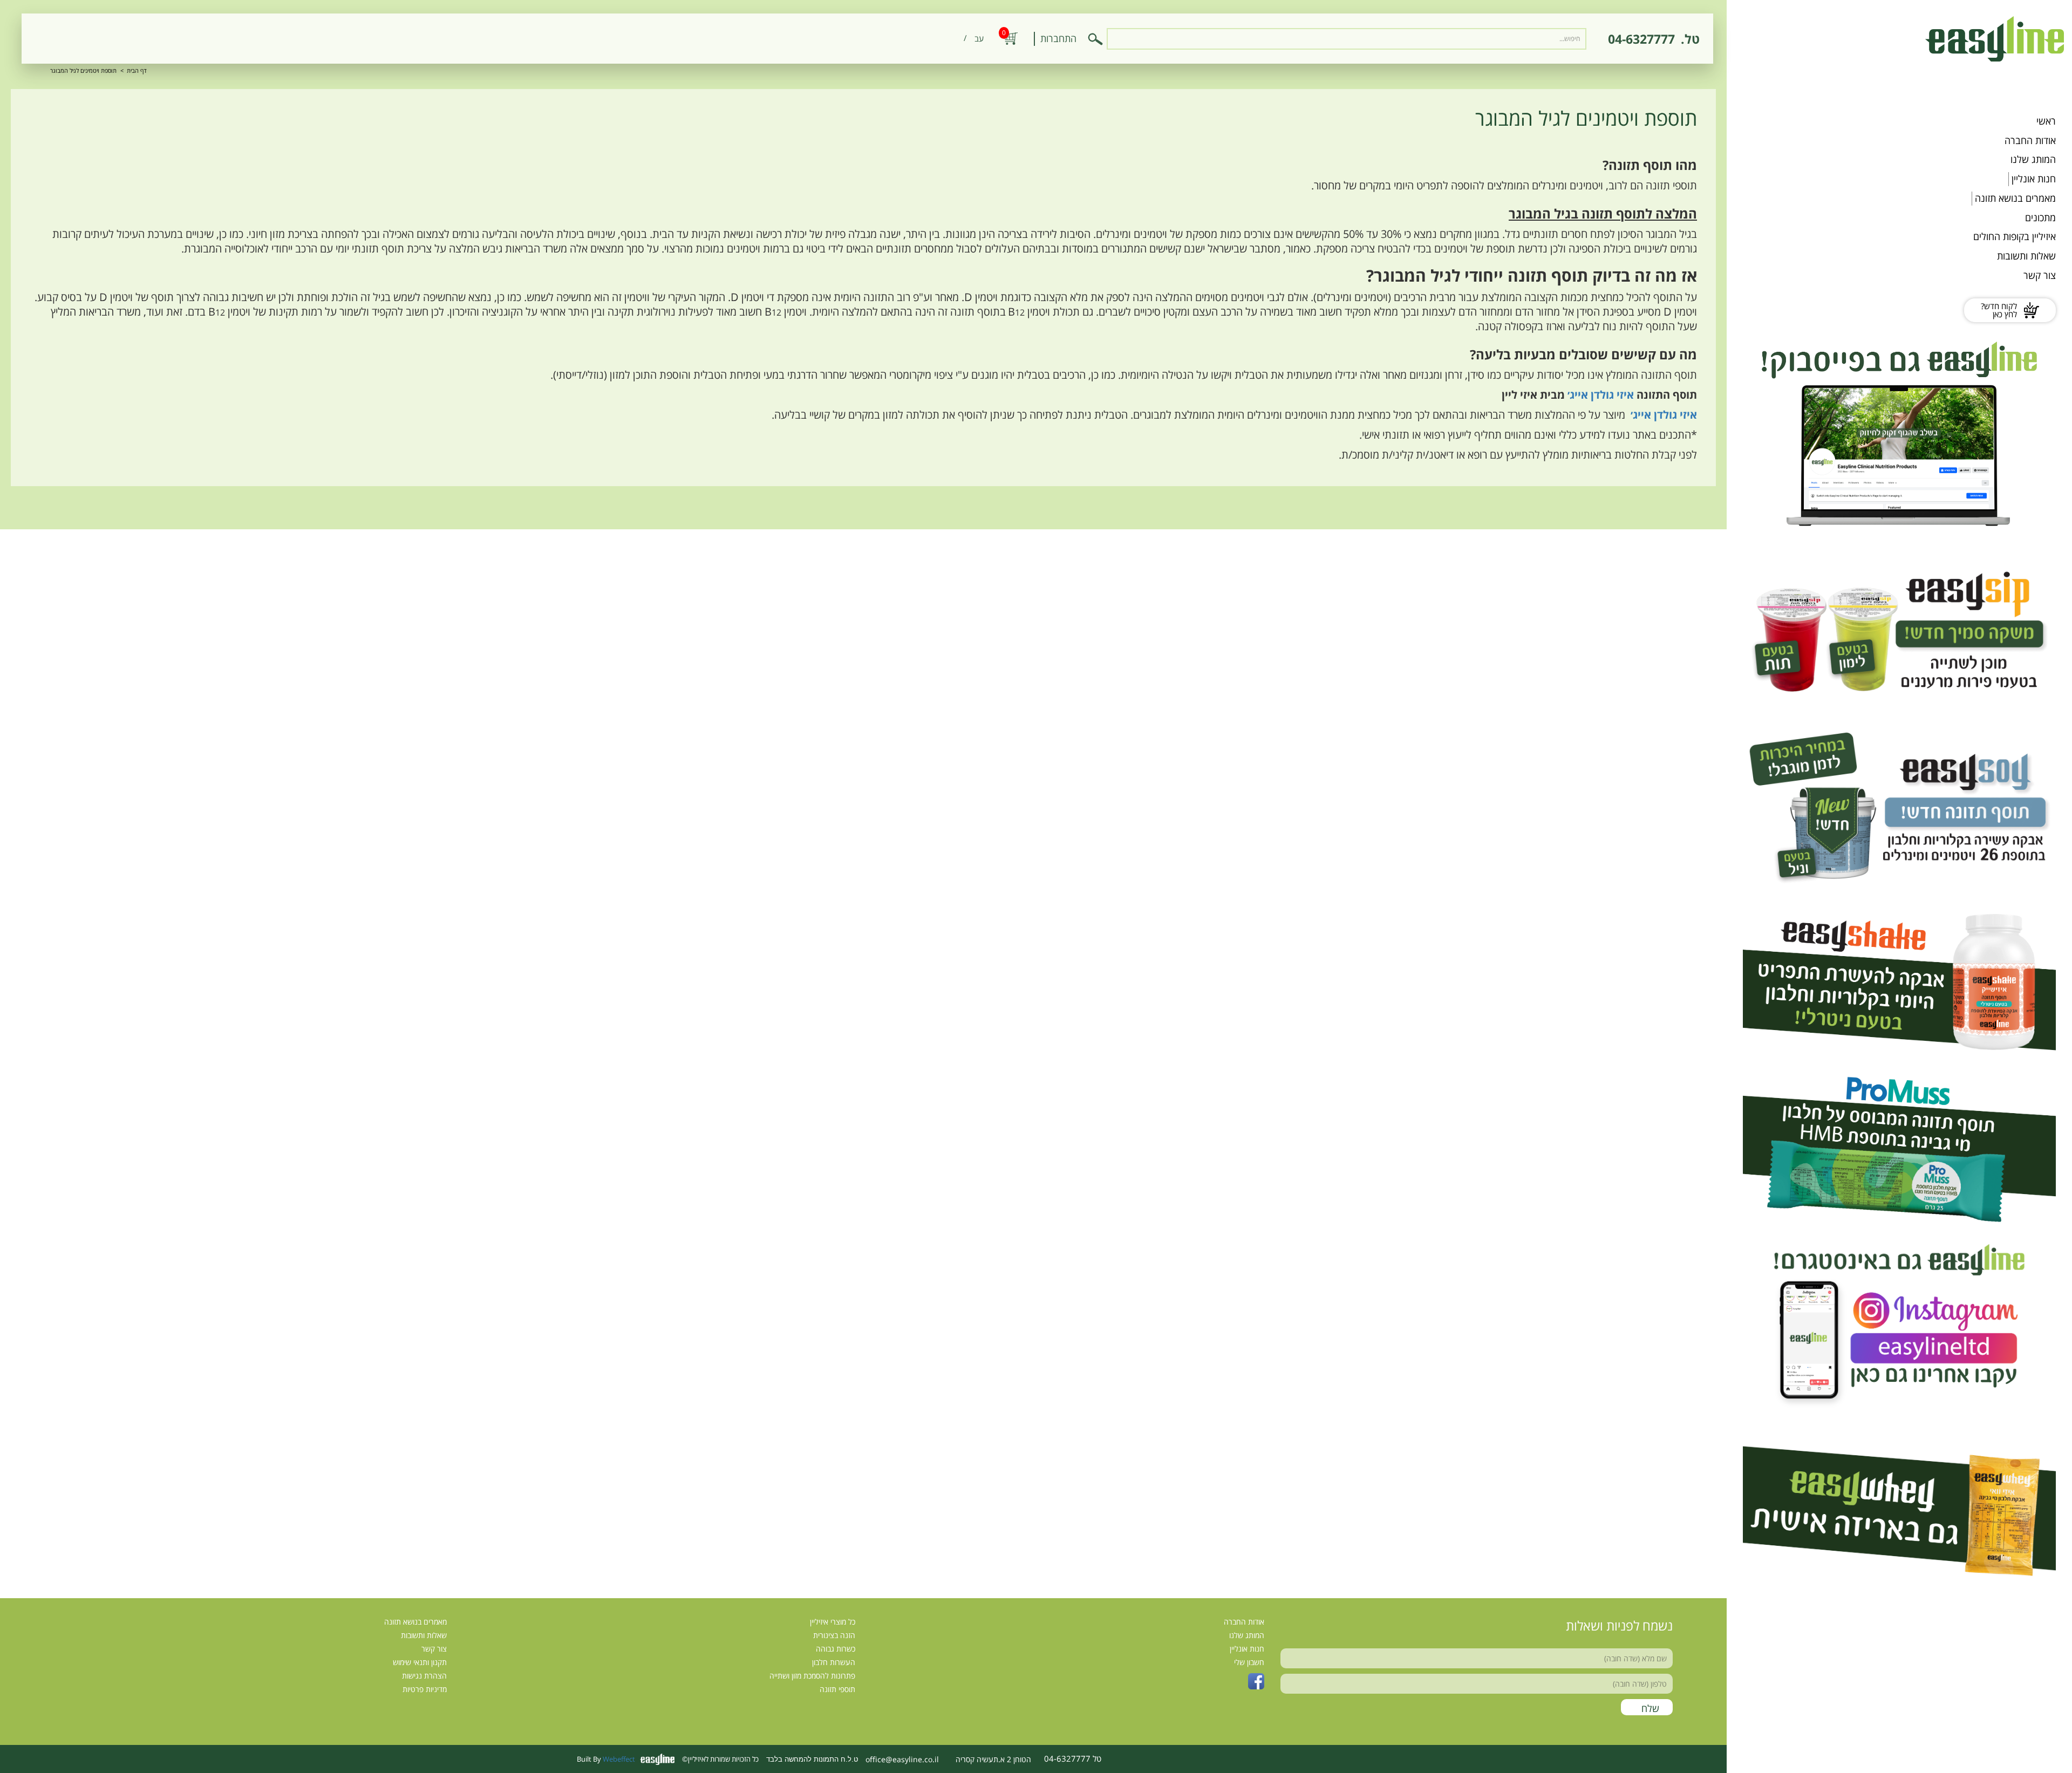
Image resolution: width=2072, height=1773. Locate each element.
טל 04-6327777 (1073, 1758)
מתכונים (2040, 217)
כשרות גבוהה (836, 1649)
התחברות (1058, 38)
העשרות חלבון (834, 1662)
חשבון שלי (1249, 1662)
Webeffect (619, 1759)
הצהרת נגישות (424, 1676)
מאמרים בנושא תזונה (2015, 198)
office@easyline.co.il (902, 1759)
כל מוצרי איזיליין (833, 1622)
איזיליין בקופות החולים (2015, 236)
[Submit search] (1095, 39)
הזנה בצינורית (834, 1635)
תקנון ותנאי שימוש (420, 1662)
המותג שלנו (2033, 159)
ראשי (2046, 121)
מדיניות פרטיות (425, 1689)
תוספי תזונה (837, 1689)
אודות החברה (2030, 140)
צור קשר (2040, 275)
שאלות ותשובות (2026, 256)
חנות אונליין (2034, 179)
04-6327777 (1641, 39)
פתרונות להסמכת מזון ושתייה (812, 1676)
